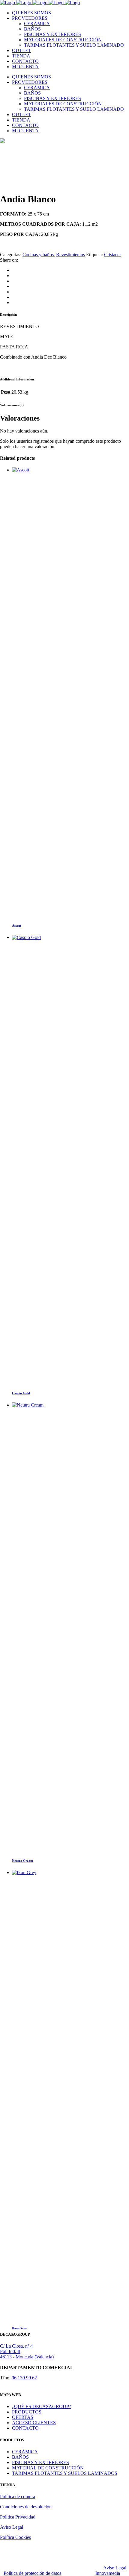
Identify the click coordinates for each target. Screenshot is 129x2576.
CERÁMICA (25, 2452)
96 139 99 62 (24, 2378)
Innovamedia (108, 2573)
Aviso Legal (12, 2527)
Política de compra (18, 2497)
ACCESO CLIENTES (34, 2423)
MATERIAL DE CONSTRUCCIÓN (48, 2468)
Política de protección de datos (32, 2573)
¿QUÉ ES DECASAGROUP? (42, 2406)
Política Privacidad (18, 2517)
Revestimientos (70, 255)
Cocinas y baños (38, 255)
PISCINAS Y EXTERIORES (40, 2462)
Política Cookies (15, 2537)
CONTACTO (25, 2428)
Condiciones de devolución (26, 2507)
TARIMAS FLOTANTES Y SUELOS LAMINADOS (65, 2473)
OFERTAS (23, 2417)
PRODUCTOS (27, 2412)
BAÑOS (20, 2457)
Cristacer (112, 255)
